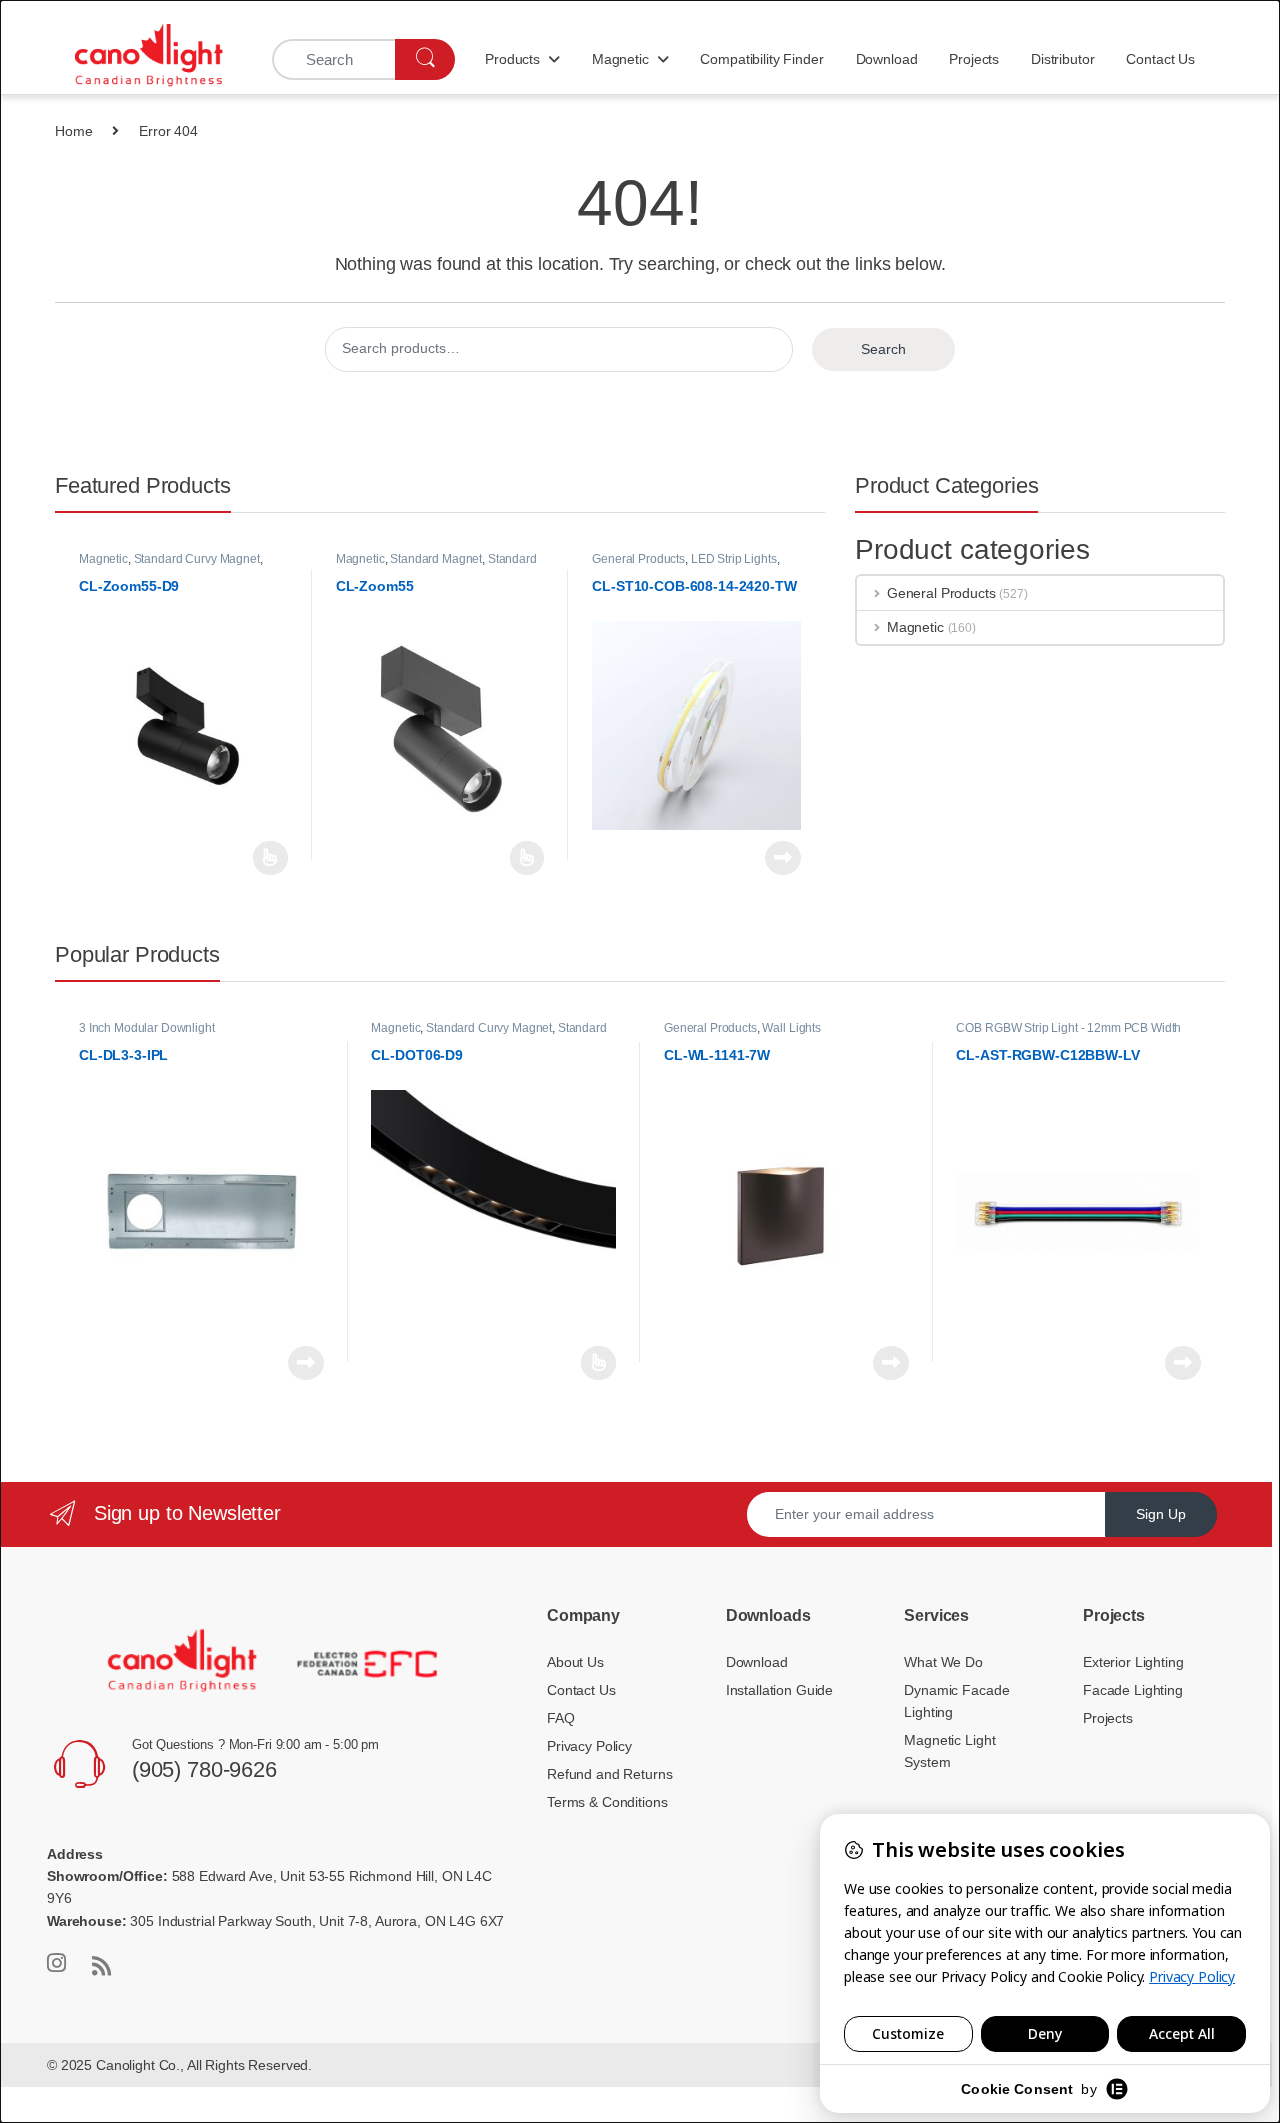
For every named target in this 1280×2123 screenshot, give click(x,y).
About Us (575, 1662)
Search (883, 349)
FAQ (561, 1718)
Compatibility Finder (761, 59)
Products (512, 59)
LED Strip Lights (734, 559)
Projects (974, 59)
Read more (270, 858)
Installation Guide (779, 1690)
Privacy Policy (589, 1746)
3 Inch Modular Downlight (147, 1028)
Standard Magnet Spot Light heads (436, 565)
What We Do (943, 1662)
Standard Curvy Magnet (197, 559)
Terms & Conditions (607, 1802)
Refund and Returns (609, 1774)
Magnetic (620, 59)
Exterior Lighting (1133, 1662)
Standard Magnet (436, 559)
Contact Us (1160, 59)
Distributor (1062, 59)
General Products (638, 559)
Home (73, 131)
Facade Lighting (1133, 1690)
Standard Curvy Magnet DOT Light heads (488, 1034)
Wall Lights (791, 1028)
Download (887, 59)
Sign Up (1161, 1514)
